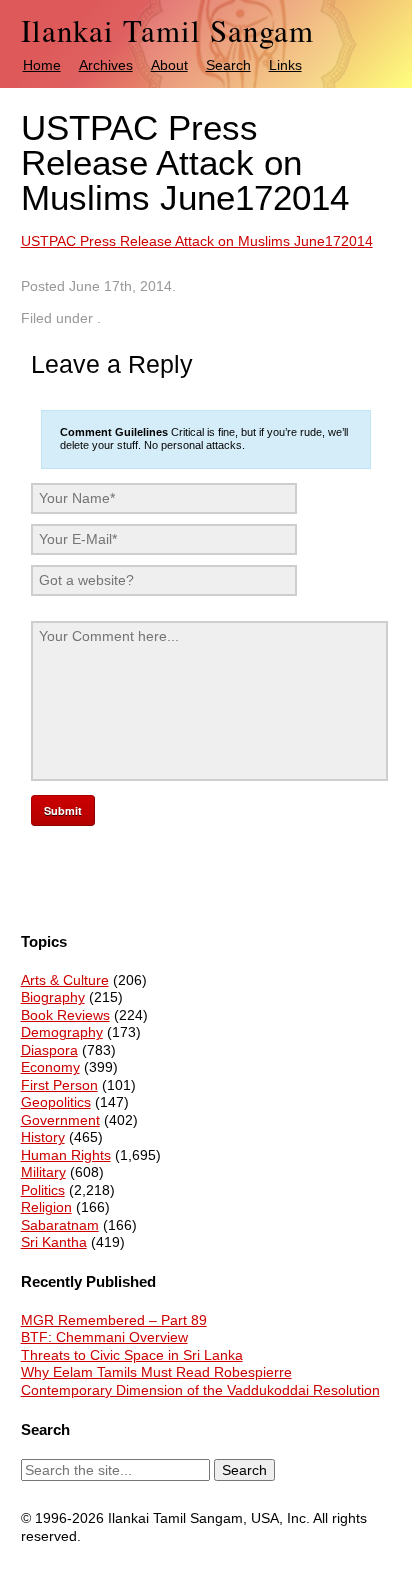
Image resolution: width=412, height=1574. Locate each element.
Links (285, 65)
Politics (43, 1190)
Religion (46, 1207)
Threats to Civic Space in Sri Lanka (132, 1355)
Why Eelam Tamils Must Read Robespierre (156, 1372)
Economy (50, 1067)
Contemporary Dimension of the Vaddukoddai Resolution (200, 1390)
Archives (106, 65)
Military (43, 1172)
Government (60, 1120)
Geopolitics (56, 1102)
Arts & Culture (65, 980)
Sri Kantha (54, 1242)
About (169, 65)
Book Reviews (65, 1015)
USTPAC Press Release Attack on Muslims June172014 (197, 241)
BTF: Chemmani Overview (104, 1337)
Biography (53, 997)
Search (228, 65)
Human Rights (66, 1155)
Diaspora (49, 1050)
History (43, 1137)
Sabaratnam (60, 1225)
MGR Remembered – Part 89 (114, 1320)
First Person (59, 1085)
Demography (62, 1032)
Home (42, 65)
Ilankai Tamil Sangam (167, 30)
